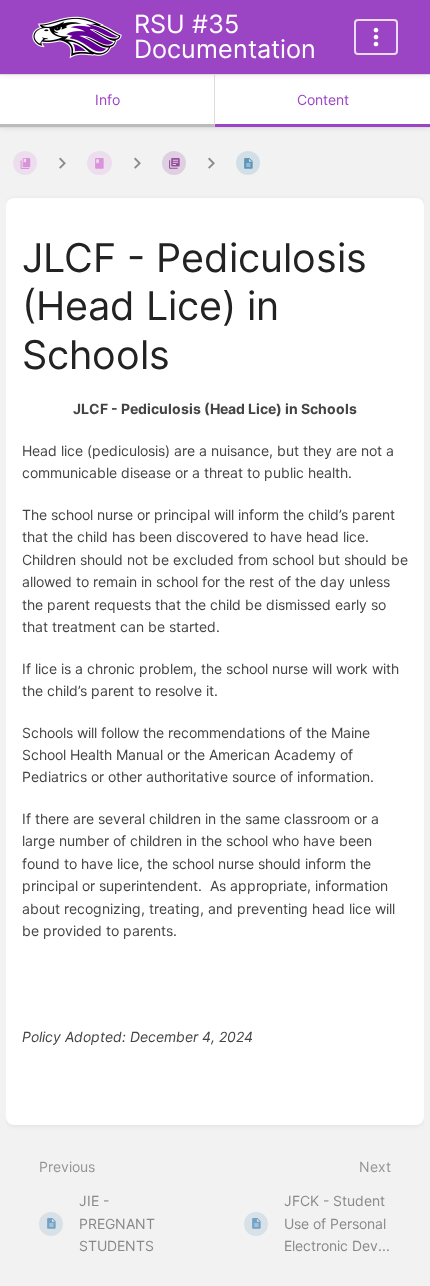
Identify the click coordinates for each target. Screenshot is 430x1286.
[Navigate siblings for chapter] (137, 163)
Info (107, 99)
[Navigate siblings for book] (62, 163)
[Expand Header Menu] (376, 37)
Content (323, 99)
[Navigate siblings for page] (211, 163)
